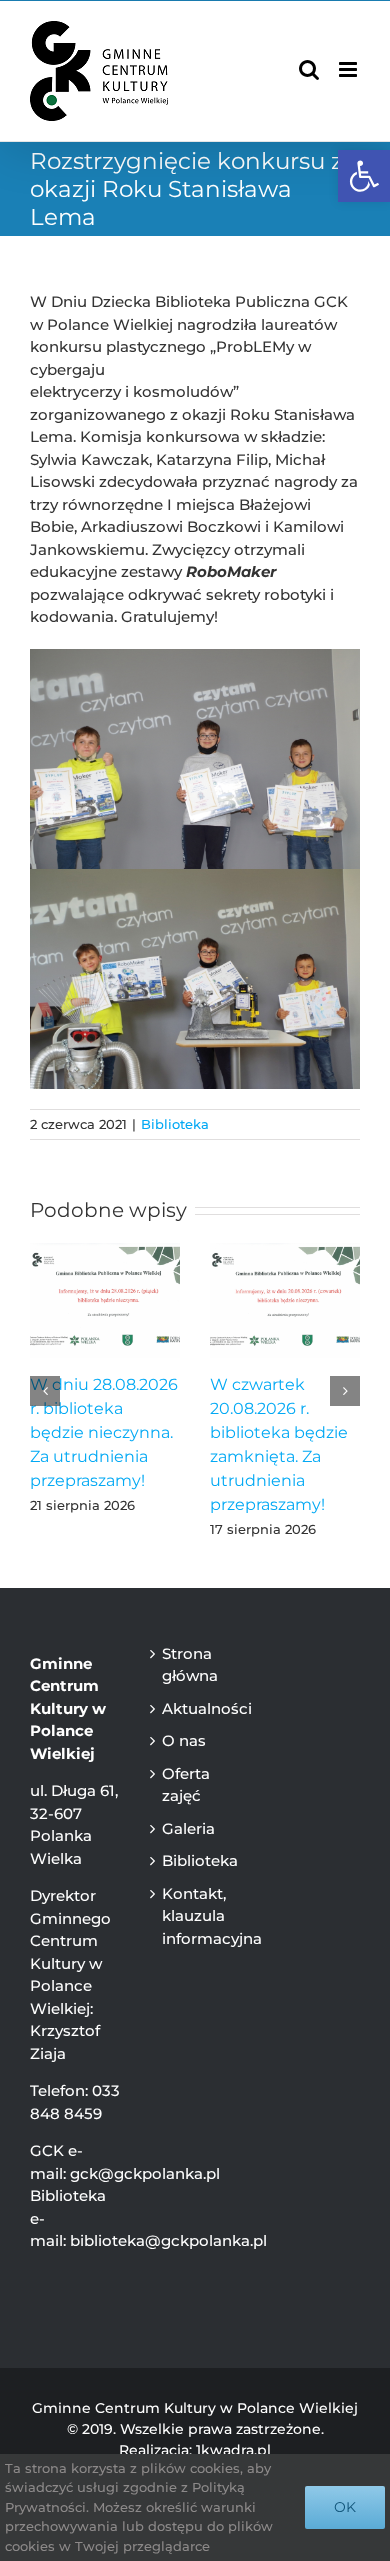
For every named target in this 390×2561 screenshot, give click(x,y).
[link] (364, 176)
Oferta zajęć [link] (186, 1785)
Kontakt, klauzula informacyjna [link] (198, 1916)
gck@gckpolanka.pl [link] (145, 2173)
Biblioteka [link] (175, 1124)
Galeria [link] (188, 1828)
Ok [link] (345, 2507)
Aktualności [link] (198, 1708)
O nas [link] (184, 1740)
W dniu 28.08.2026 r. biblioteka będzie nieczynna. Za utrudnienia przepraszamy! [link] (104, 1432)
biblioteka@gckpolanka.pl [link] (168, 2240)
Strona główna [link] (190, 1665)
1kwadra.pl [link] (233, 2450)
